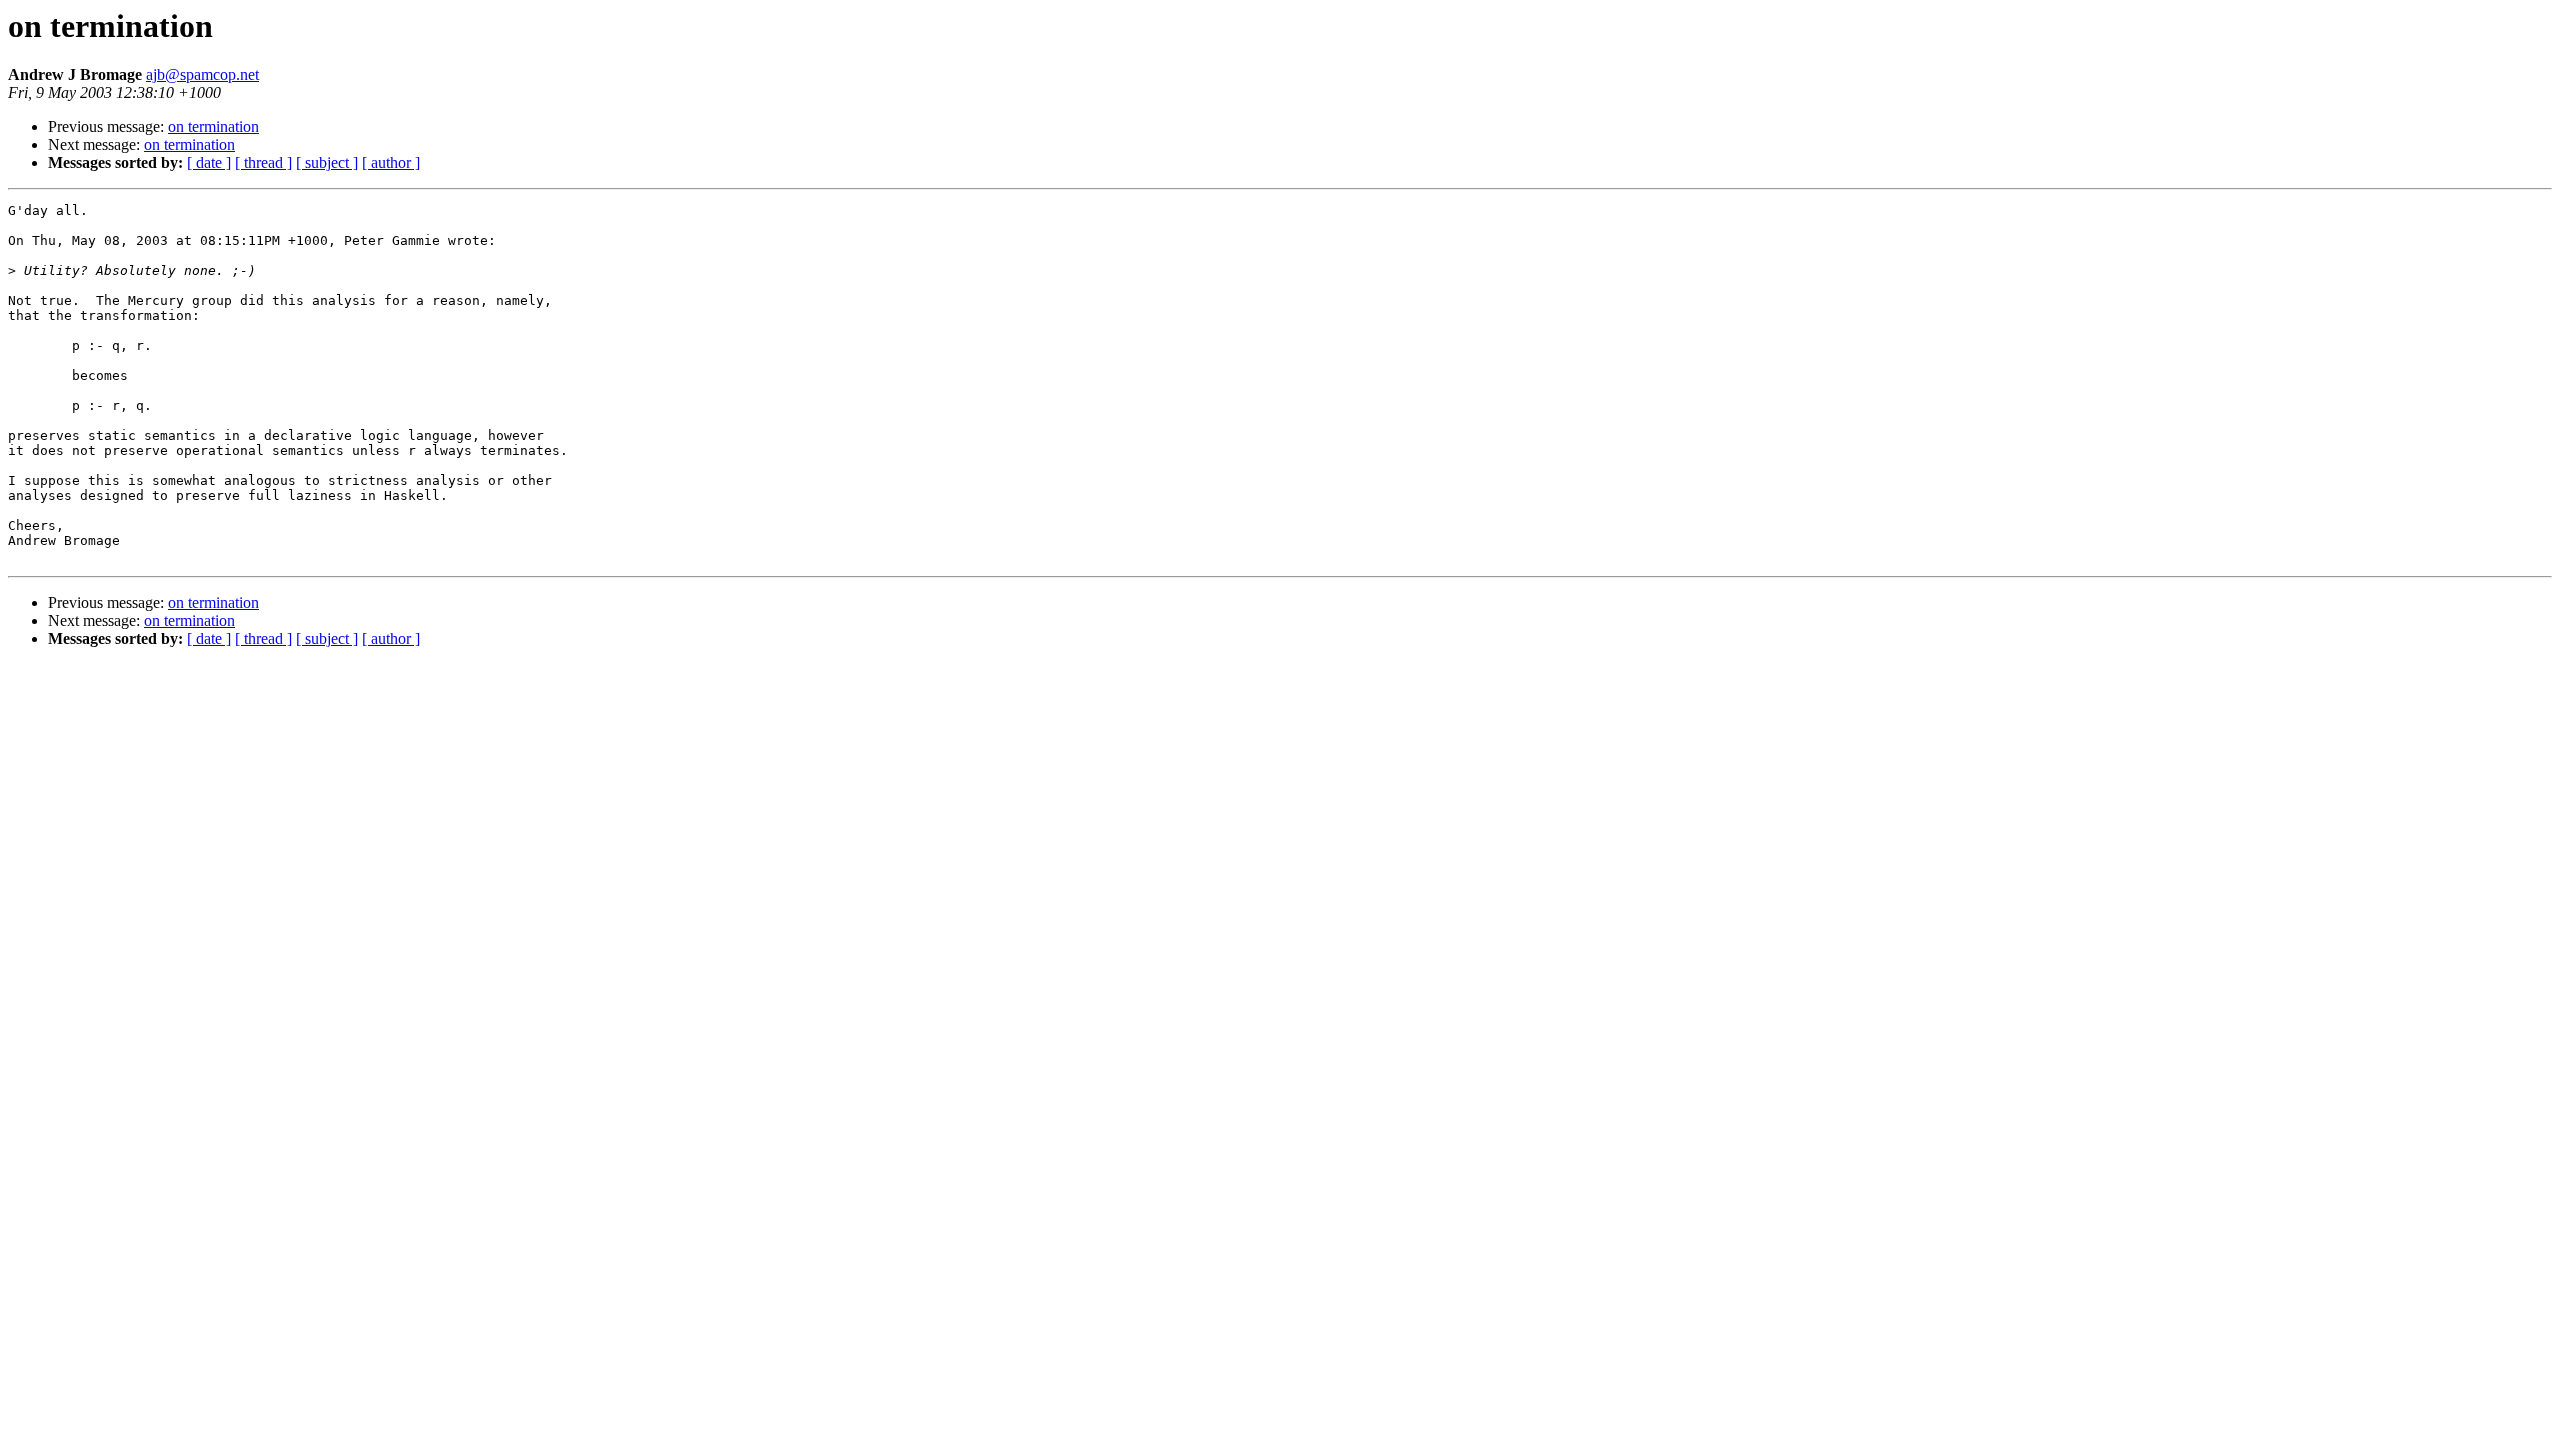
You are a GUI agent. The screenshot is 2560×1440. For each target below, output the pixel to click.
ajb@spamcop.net (202, 74)
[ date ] (209, 162)
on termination (213, 126)
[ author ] (391, 162)
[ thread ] (263, 162)
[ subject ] (327, 162)
